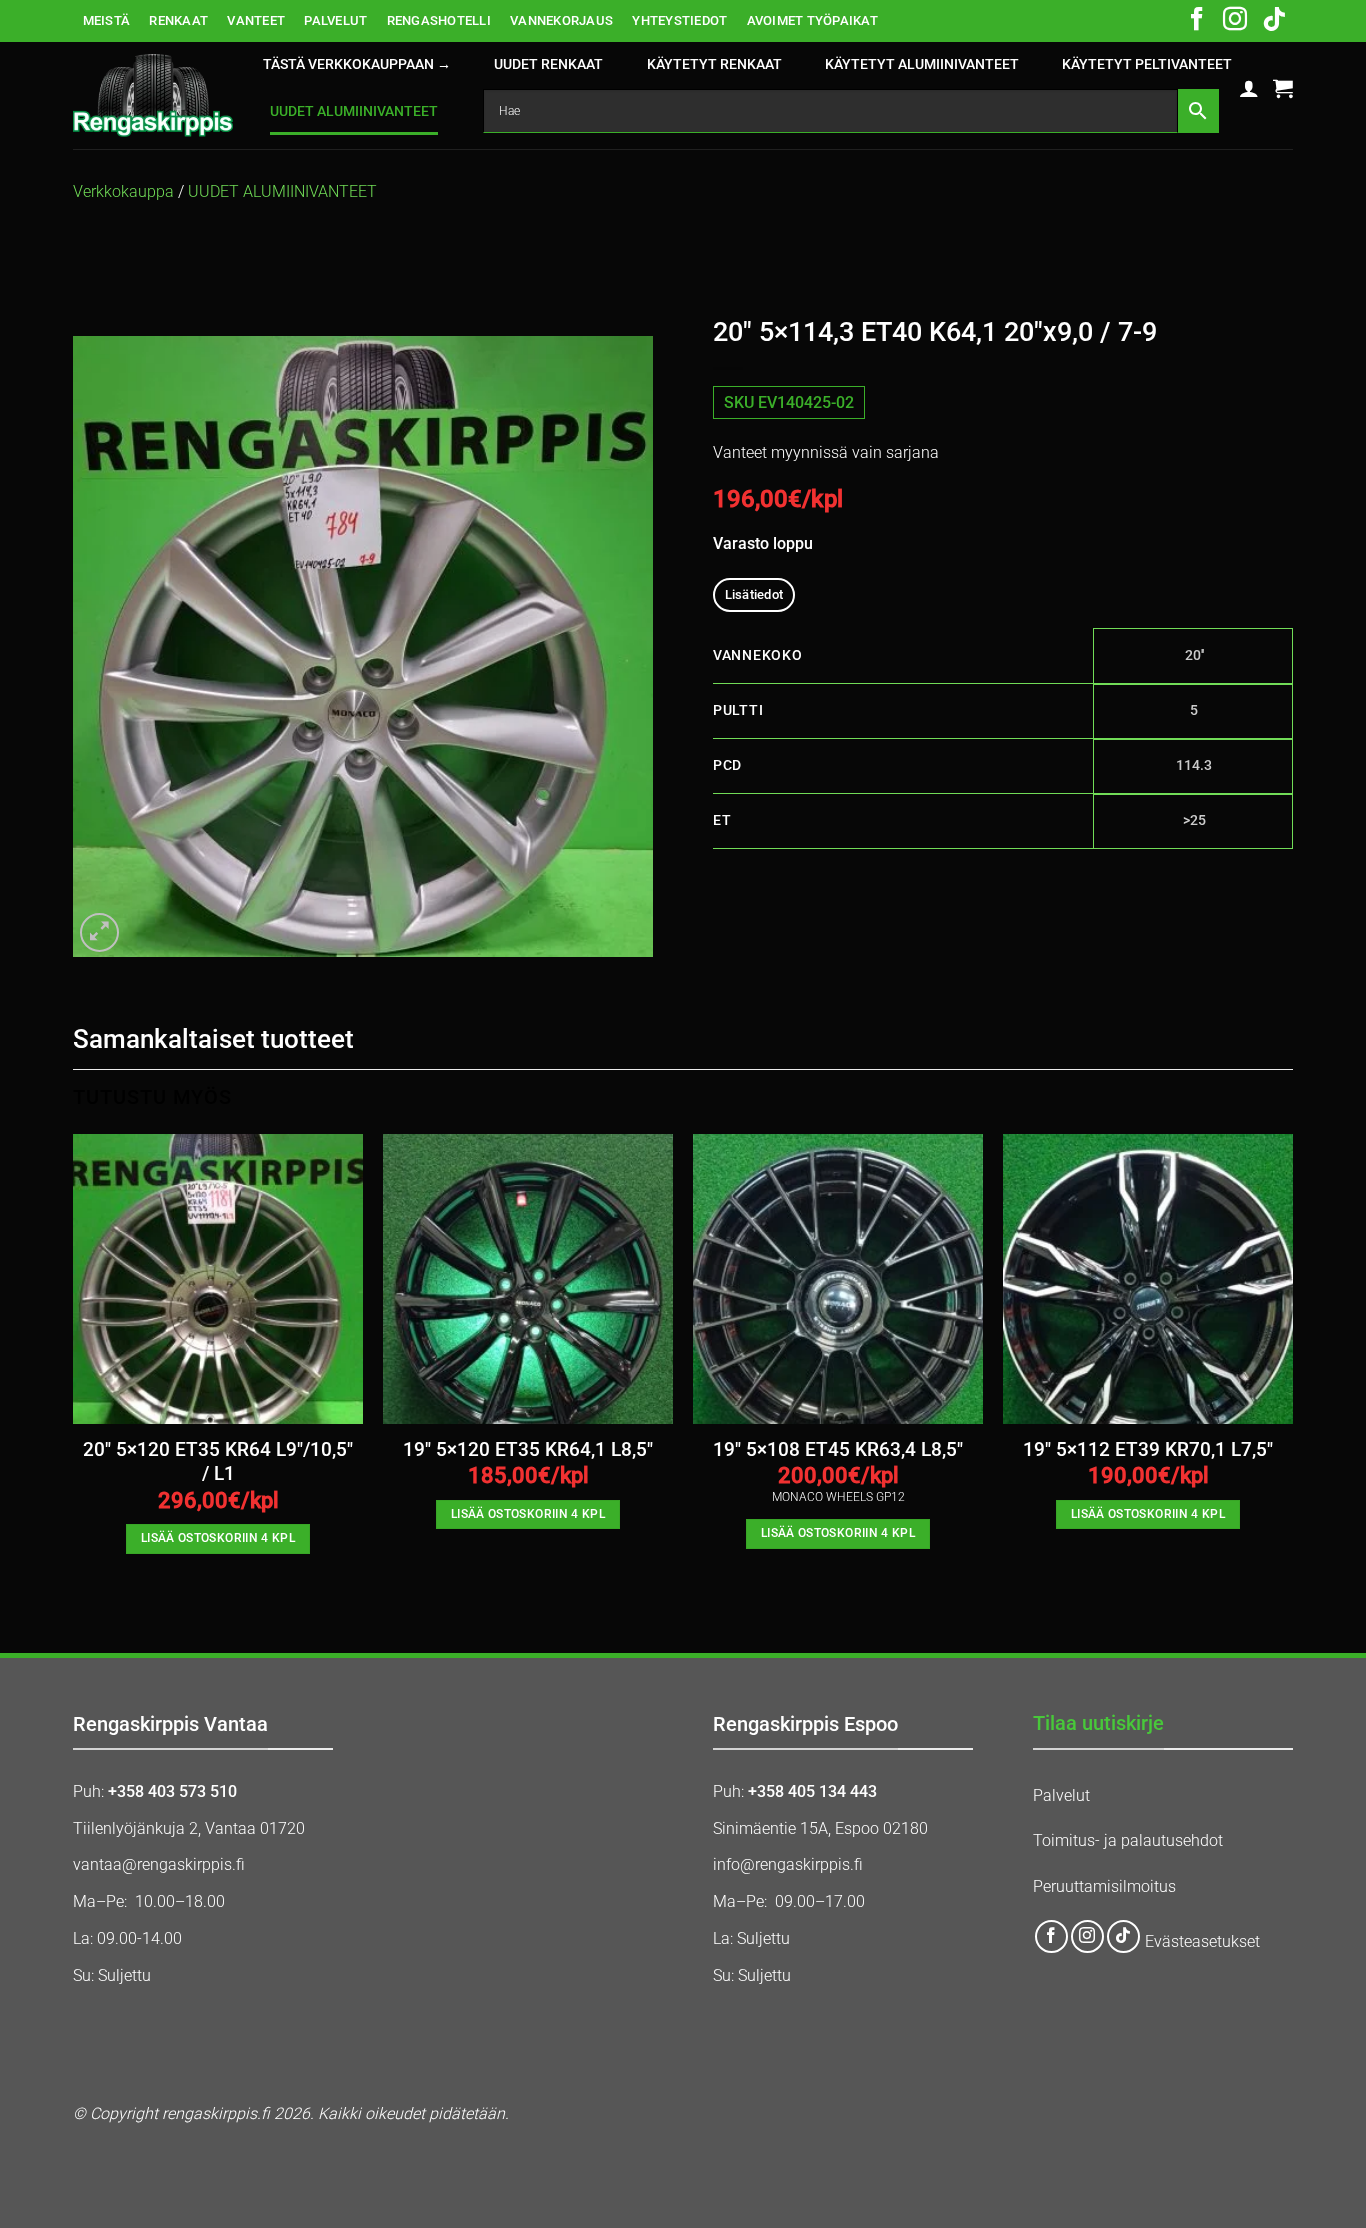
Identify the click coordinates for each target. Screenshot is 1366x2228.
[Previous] (74, 1361)
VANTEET (256, 20)
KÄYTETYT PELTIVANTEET (1147, 64)
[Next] (1292, 1361)
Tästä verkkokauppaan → (357, 64)
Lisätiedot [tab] (754, 594)
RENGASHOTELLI (439, 20)
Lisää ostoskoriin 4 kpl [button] (218, 1538)
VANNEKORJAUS (561, 20)
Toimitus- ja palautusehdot (1128, 1840)
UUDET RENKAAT (548, 64)
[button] (1249, 88)
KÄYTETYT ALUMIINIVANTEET (922, 64)
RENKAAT (178, 20)
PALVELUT (335, 20)
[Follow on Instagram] (1235, 21)
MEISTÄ (107, 20)
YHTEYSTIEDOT (679, 20)
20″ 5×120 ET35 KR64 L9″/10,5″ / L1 (218, 1462)
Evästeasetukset (1202, 1942)
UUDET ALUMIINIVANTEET (354, 111)
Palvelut (1061, 1795)
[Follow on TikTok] (1274, 21)
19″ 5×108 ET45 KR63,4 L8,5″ (838, 1450)
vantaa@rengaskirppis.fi (159, 1864)
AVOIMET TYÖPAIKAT (812, 20)
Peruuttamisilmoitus (1104, 1886)
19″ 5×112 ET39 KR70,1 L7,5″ (1148, 1450)
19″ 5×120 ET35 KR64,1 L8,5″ (528, 1450)
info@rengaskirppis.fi (788, 1864)
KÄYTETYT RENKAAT (714, 64)
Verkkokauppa (123, 191)
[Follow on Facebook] (1197, 21)
